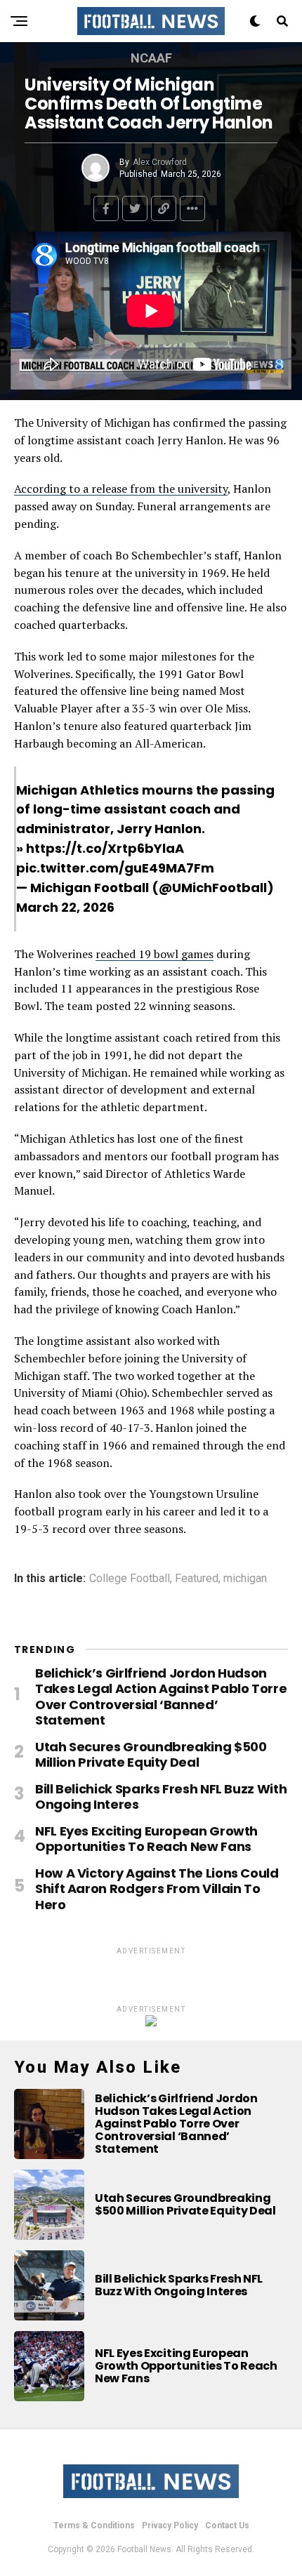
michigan (245, 1579)
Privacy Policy (170, 2525)
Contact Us (227, 2525)
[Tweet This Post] (135, 208)
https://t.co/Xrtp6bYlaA (105, 848)
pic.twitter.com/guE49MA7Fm (115, 868)
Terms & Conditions (94, 2525)
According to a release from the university (121, 489)
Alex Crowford (160, 162)
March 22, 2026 (65, 907)
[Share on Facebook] (106, 208)
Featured (197, 1579)
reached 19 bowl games (155, 954)
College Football (130, 1579)
